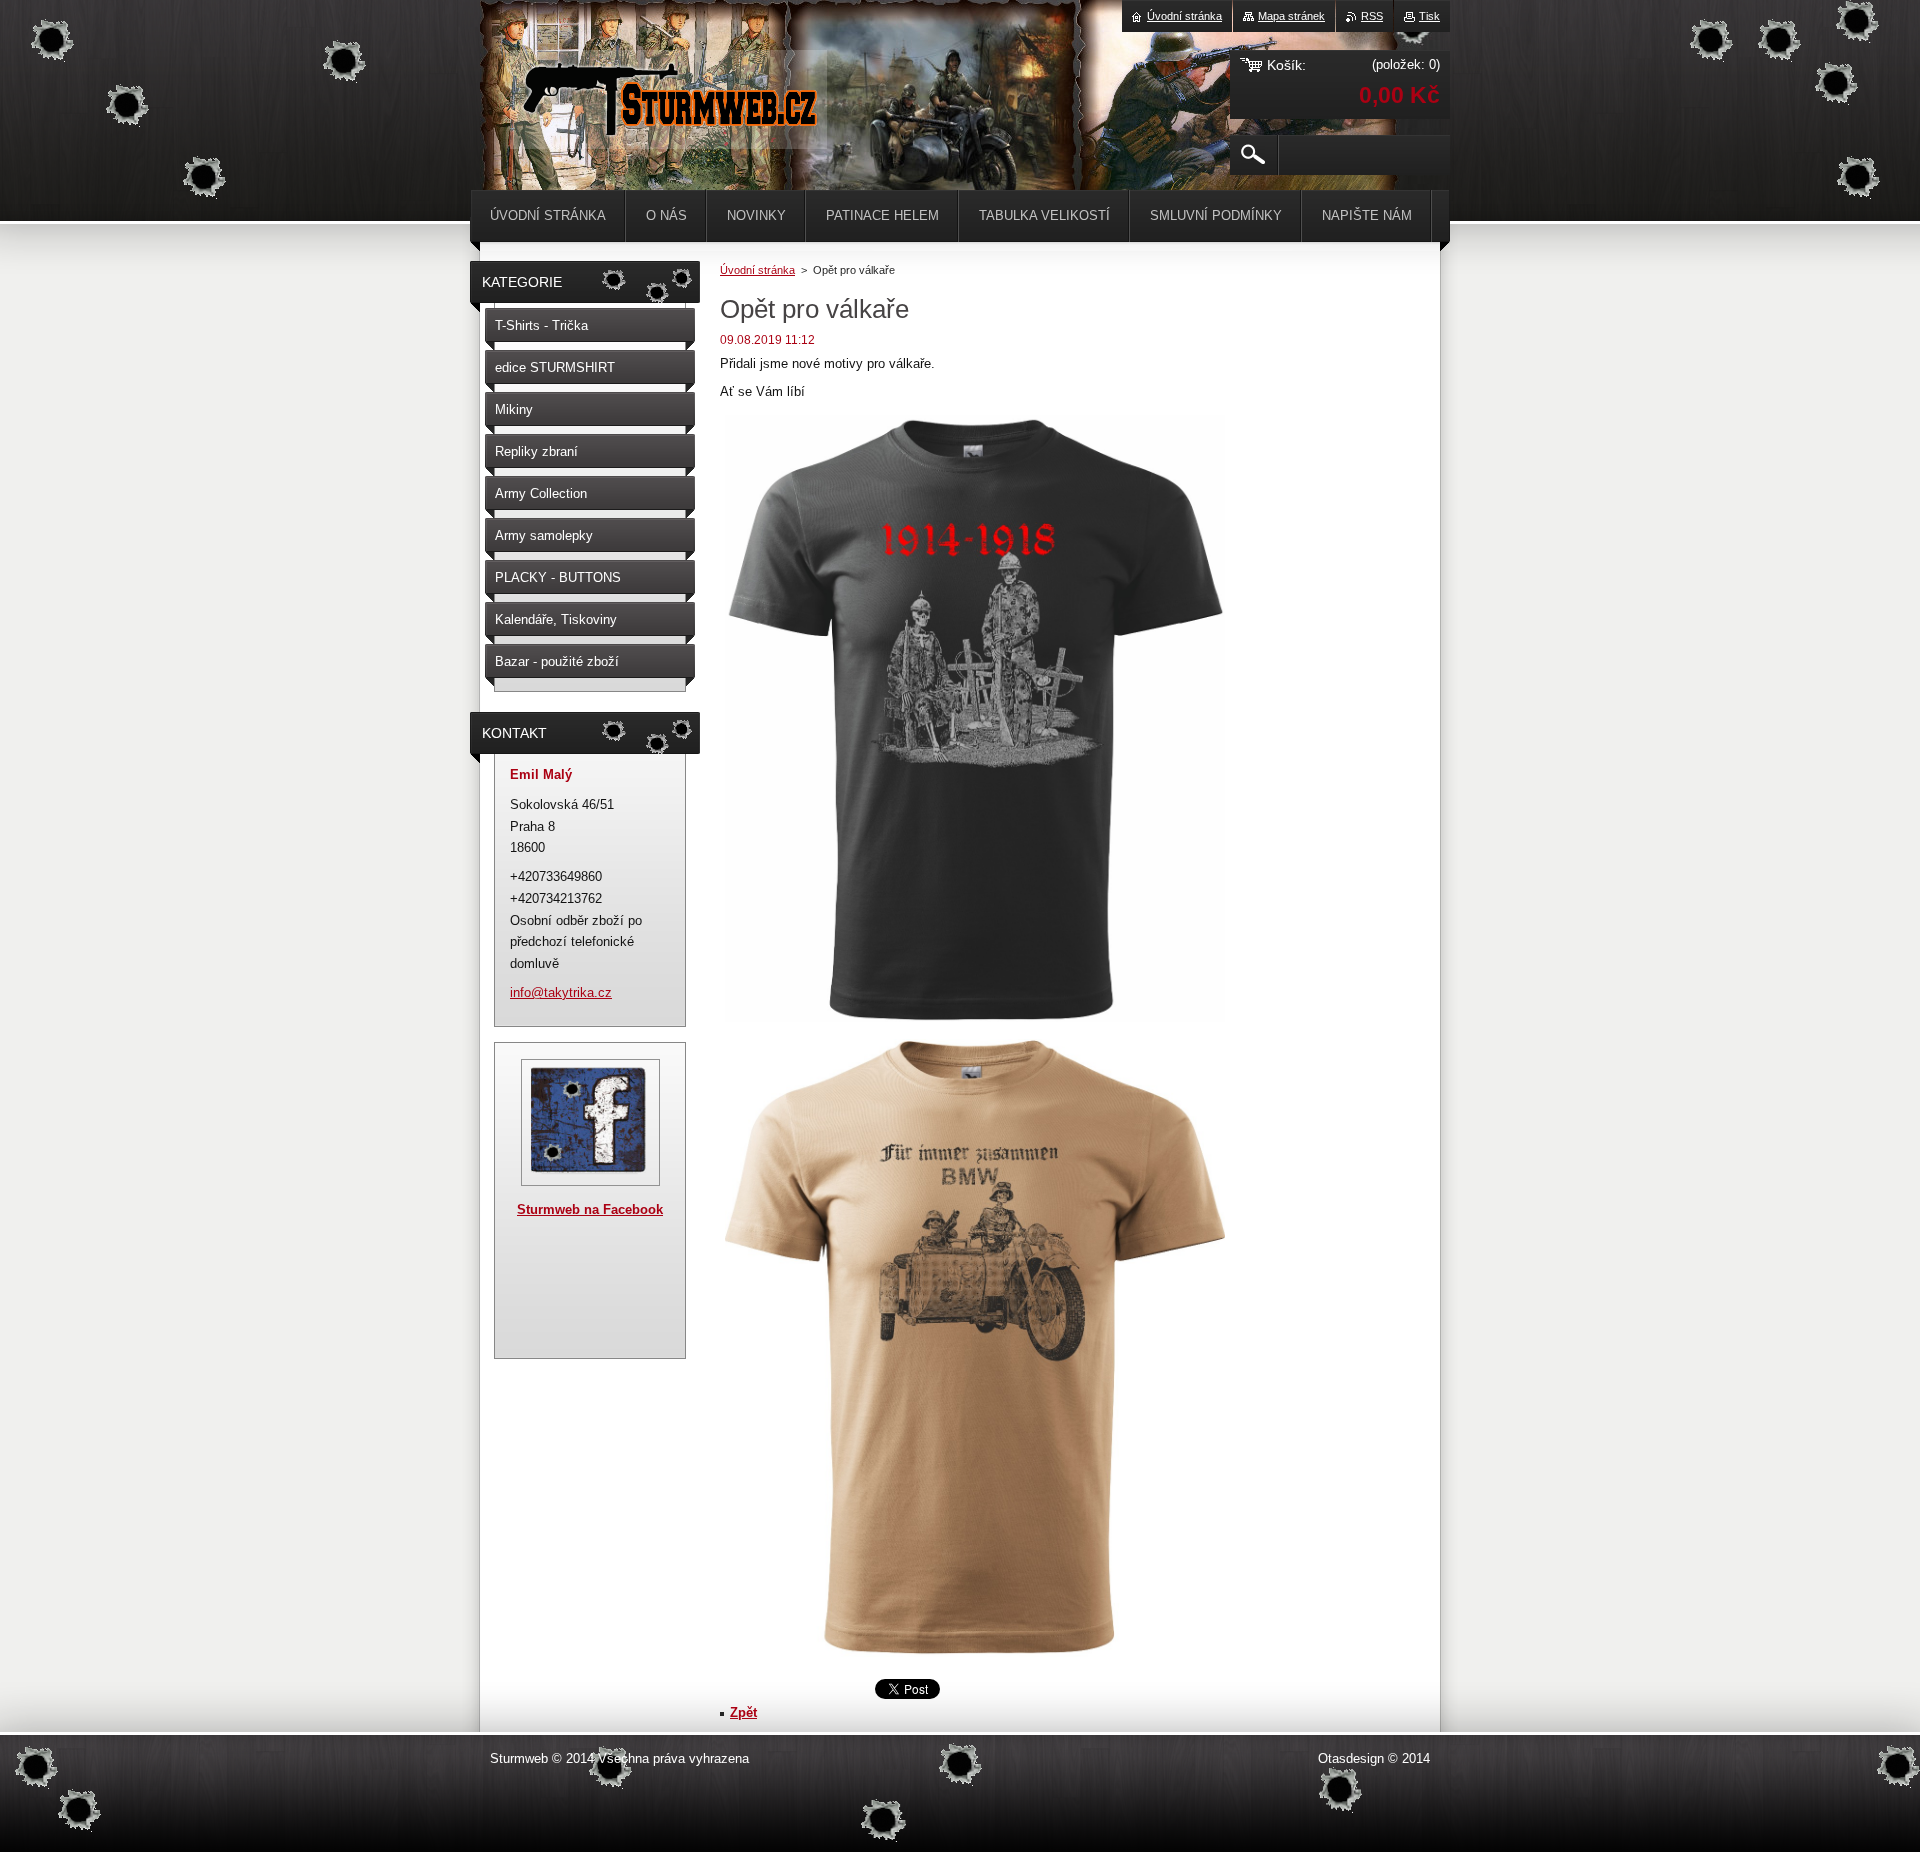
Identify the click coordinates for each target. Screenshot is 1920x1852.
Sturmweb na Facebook (590, 1209)
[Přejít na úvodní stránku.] (668, 129)
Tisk (1429, 16)
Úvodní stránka (757, 270)
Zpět (743, 1712)
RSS (1372, 16)
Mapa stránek (1291, 16)
